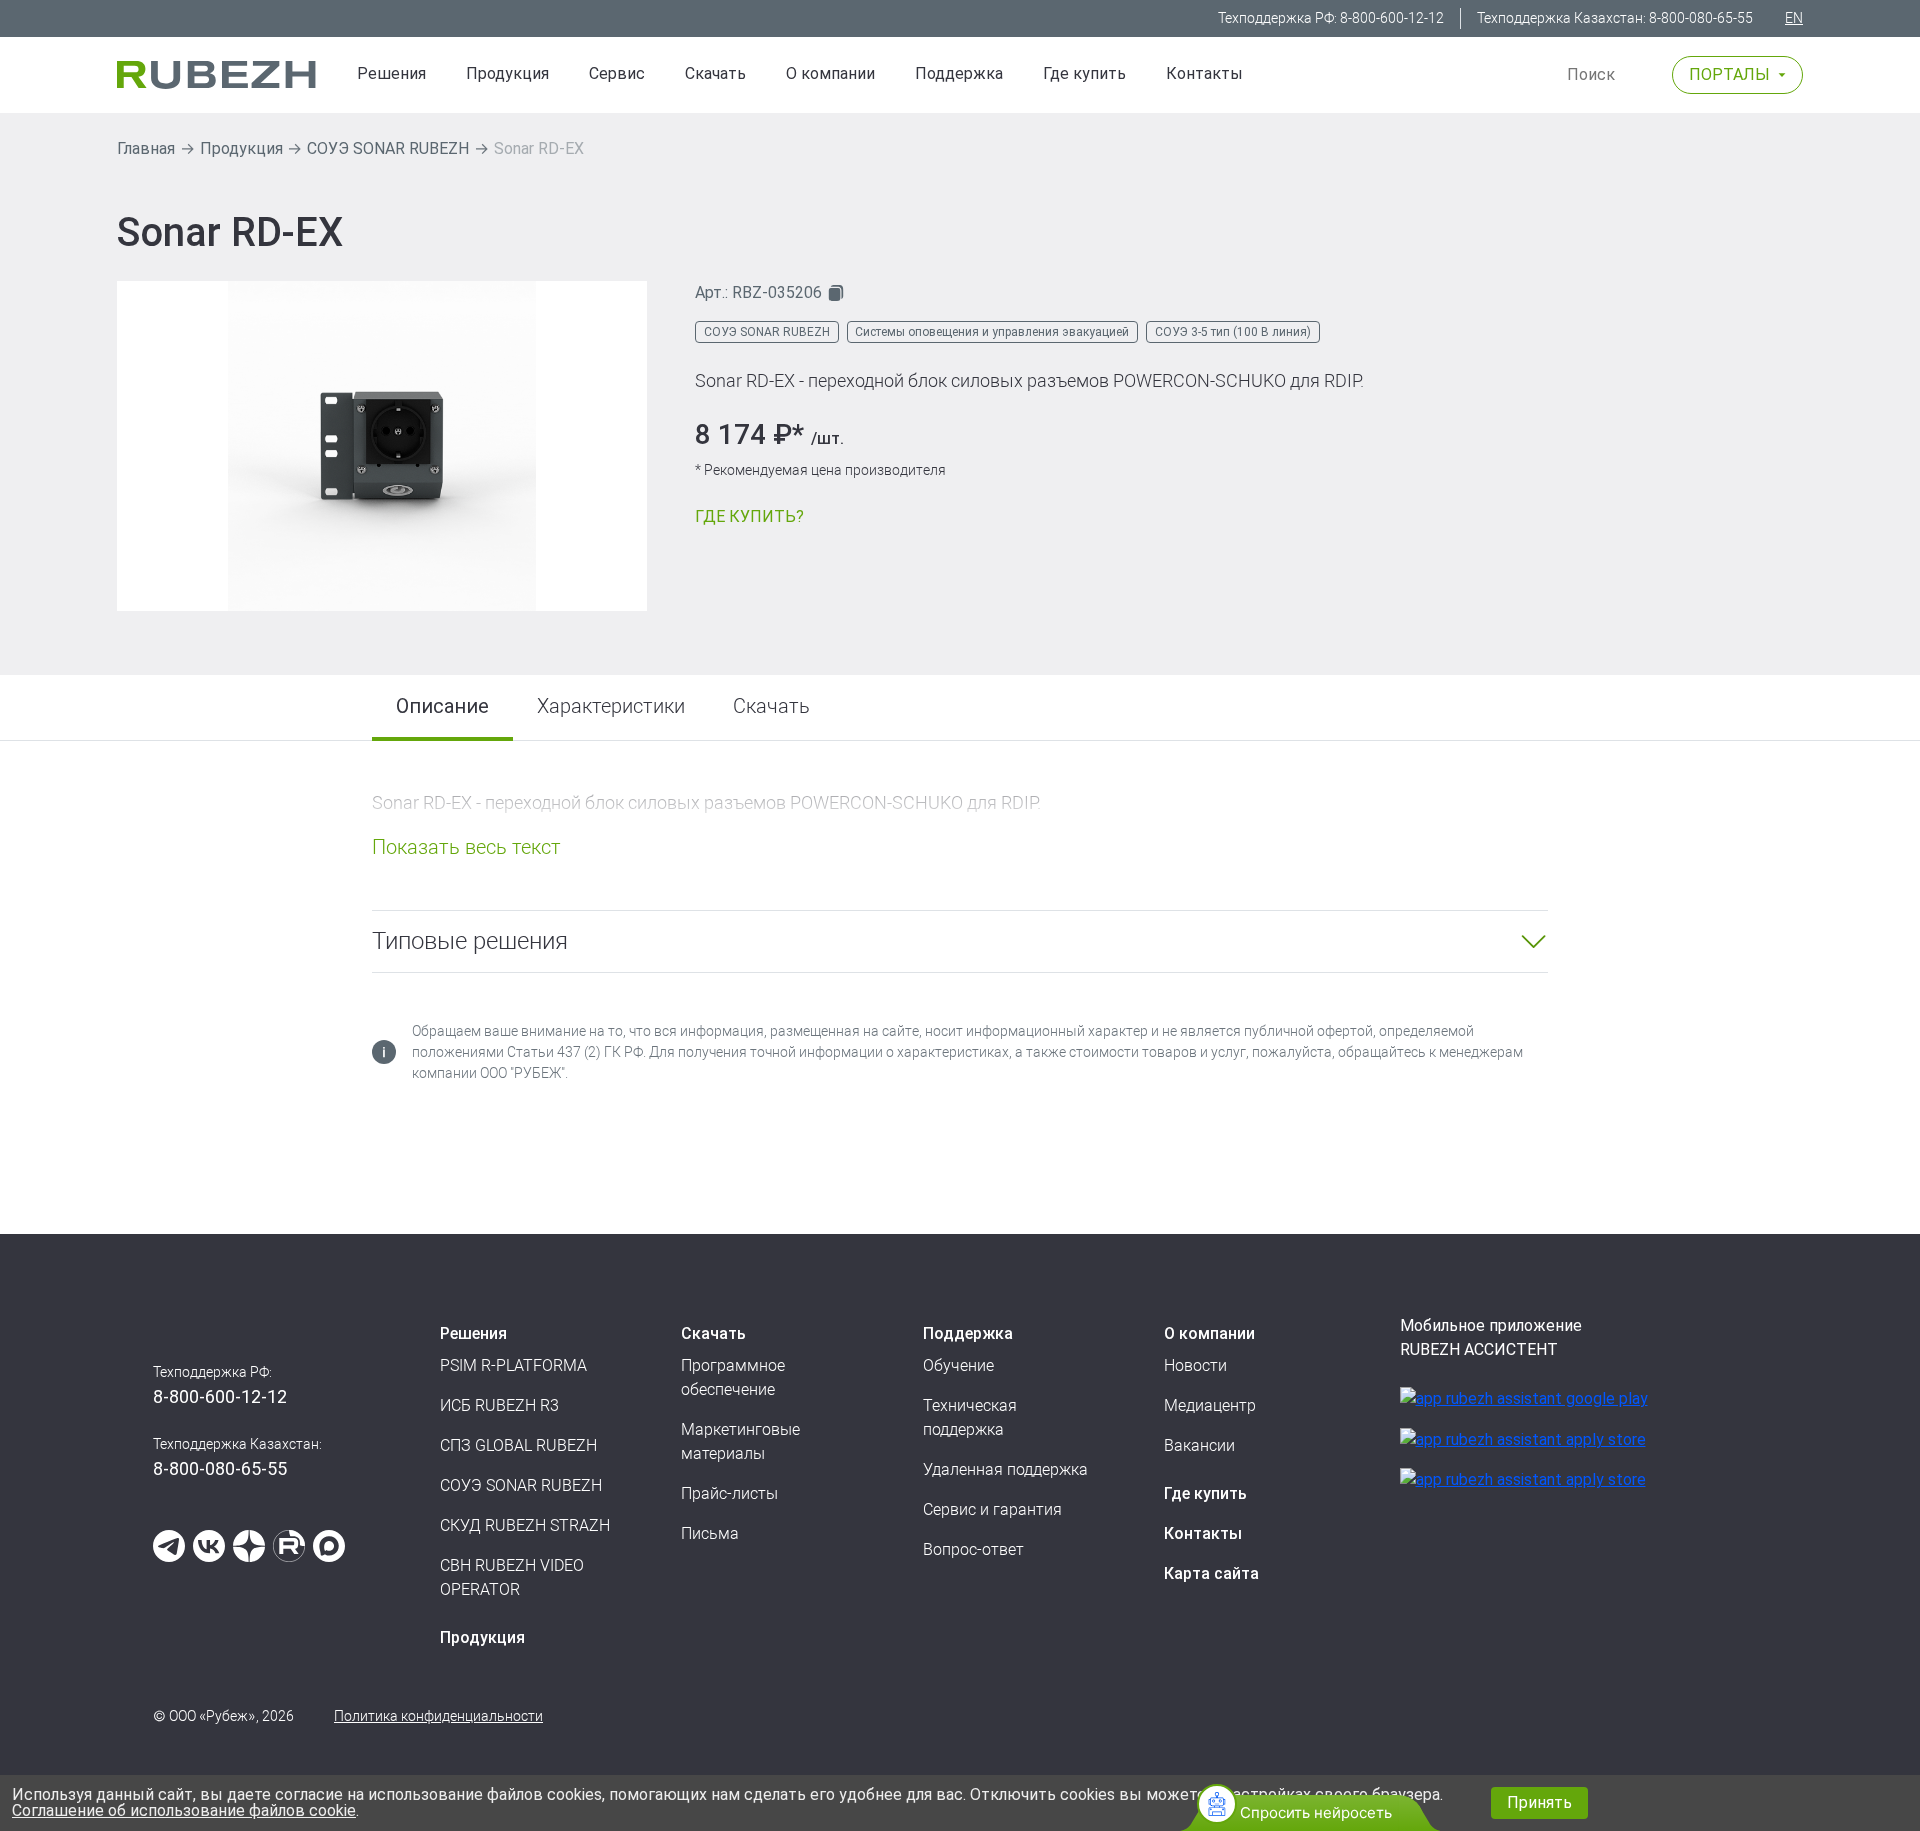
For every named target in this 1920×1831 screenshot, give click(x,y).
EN (1794, 18)
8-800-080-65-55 (1701, 18)
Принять (1539, 1802)
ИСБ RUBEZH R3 (499, 1405)
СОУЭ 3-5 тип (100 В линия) (1233, 332)
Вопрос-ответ (973, 1549)
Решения (391, 73)
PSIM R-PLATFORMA (513, 1365)
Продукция (241, 148)
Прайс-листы (729, 1493)
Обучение (958, 1365)
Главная (146, 148)
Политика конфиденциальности (438, 1716)
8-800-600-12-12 (1392, 18)
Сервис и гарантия (992, 1509)
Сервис (617, 73)
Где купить (1084, 73)
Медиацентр (1210, 1405)
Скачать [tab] (771, 706)
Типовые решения (470, 941)
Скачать (715, 73)
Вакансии (1199, 1445)
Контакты (1204, 73)
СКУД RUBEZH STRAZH (525, 1525)
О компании (830, 73)
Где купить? (749, 516)
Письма (710, 1533)
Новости (1195, 1365)
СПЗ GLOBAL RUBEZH (518, 1445)
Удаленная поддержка (1005, 1469)
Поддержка (959, 73)
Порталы (1729, 74)
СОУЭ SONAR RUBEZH (388, 148)
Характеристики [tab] (611, 706)
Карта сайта (1211, 1573)
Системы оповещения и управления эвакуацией (992, 332)
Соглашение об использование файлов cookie (184, 1810)
